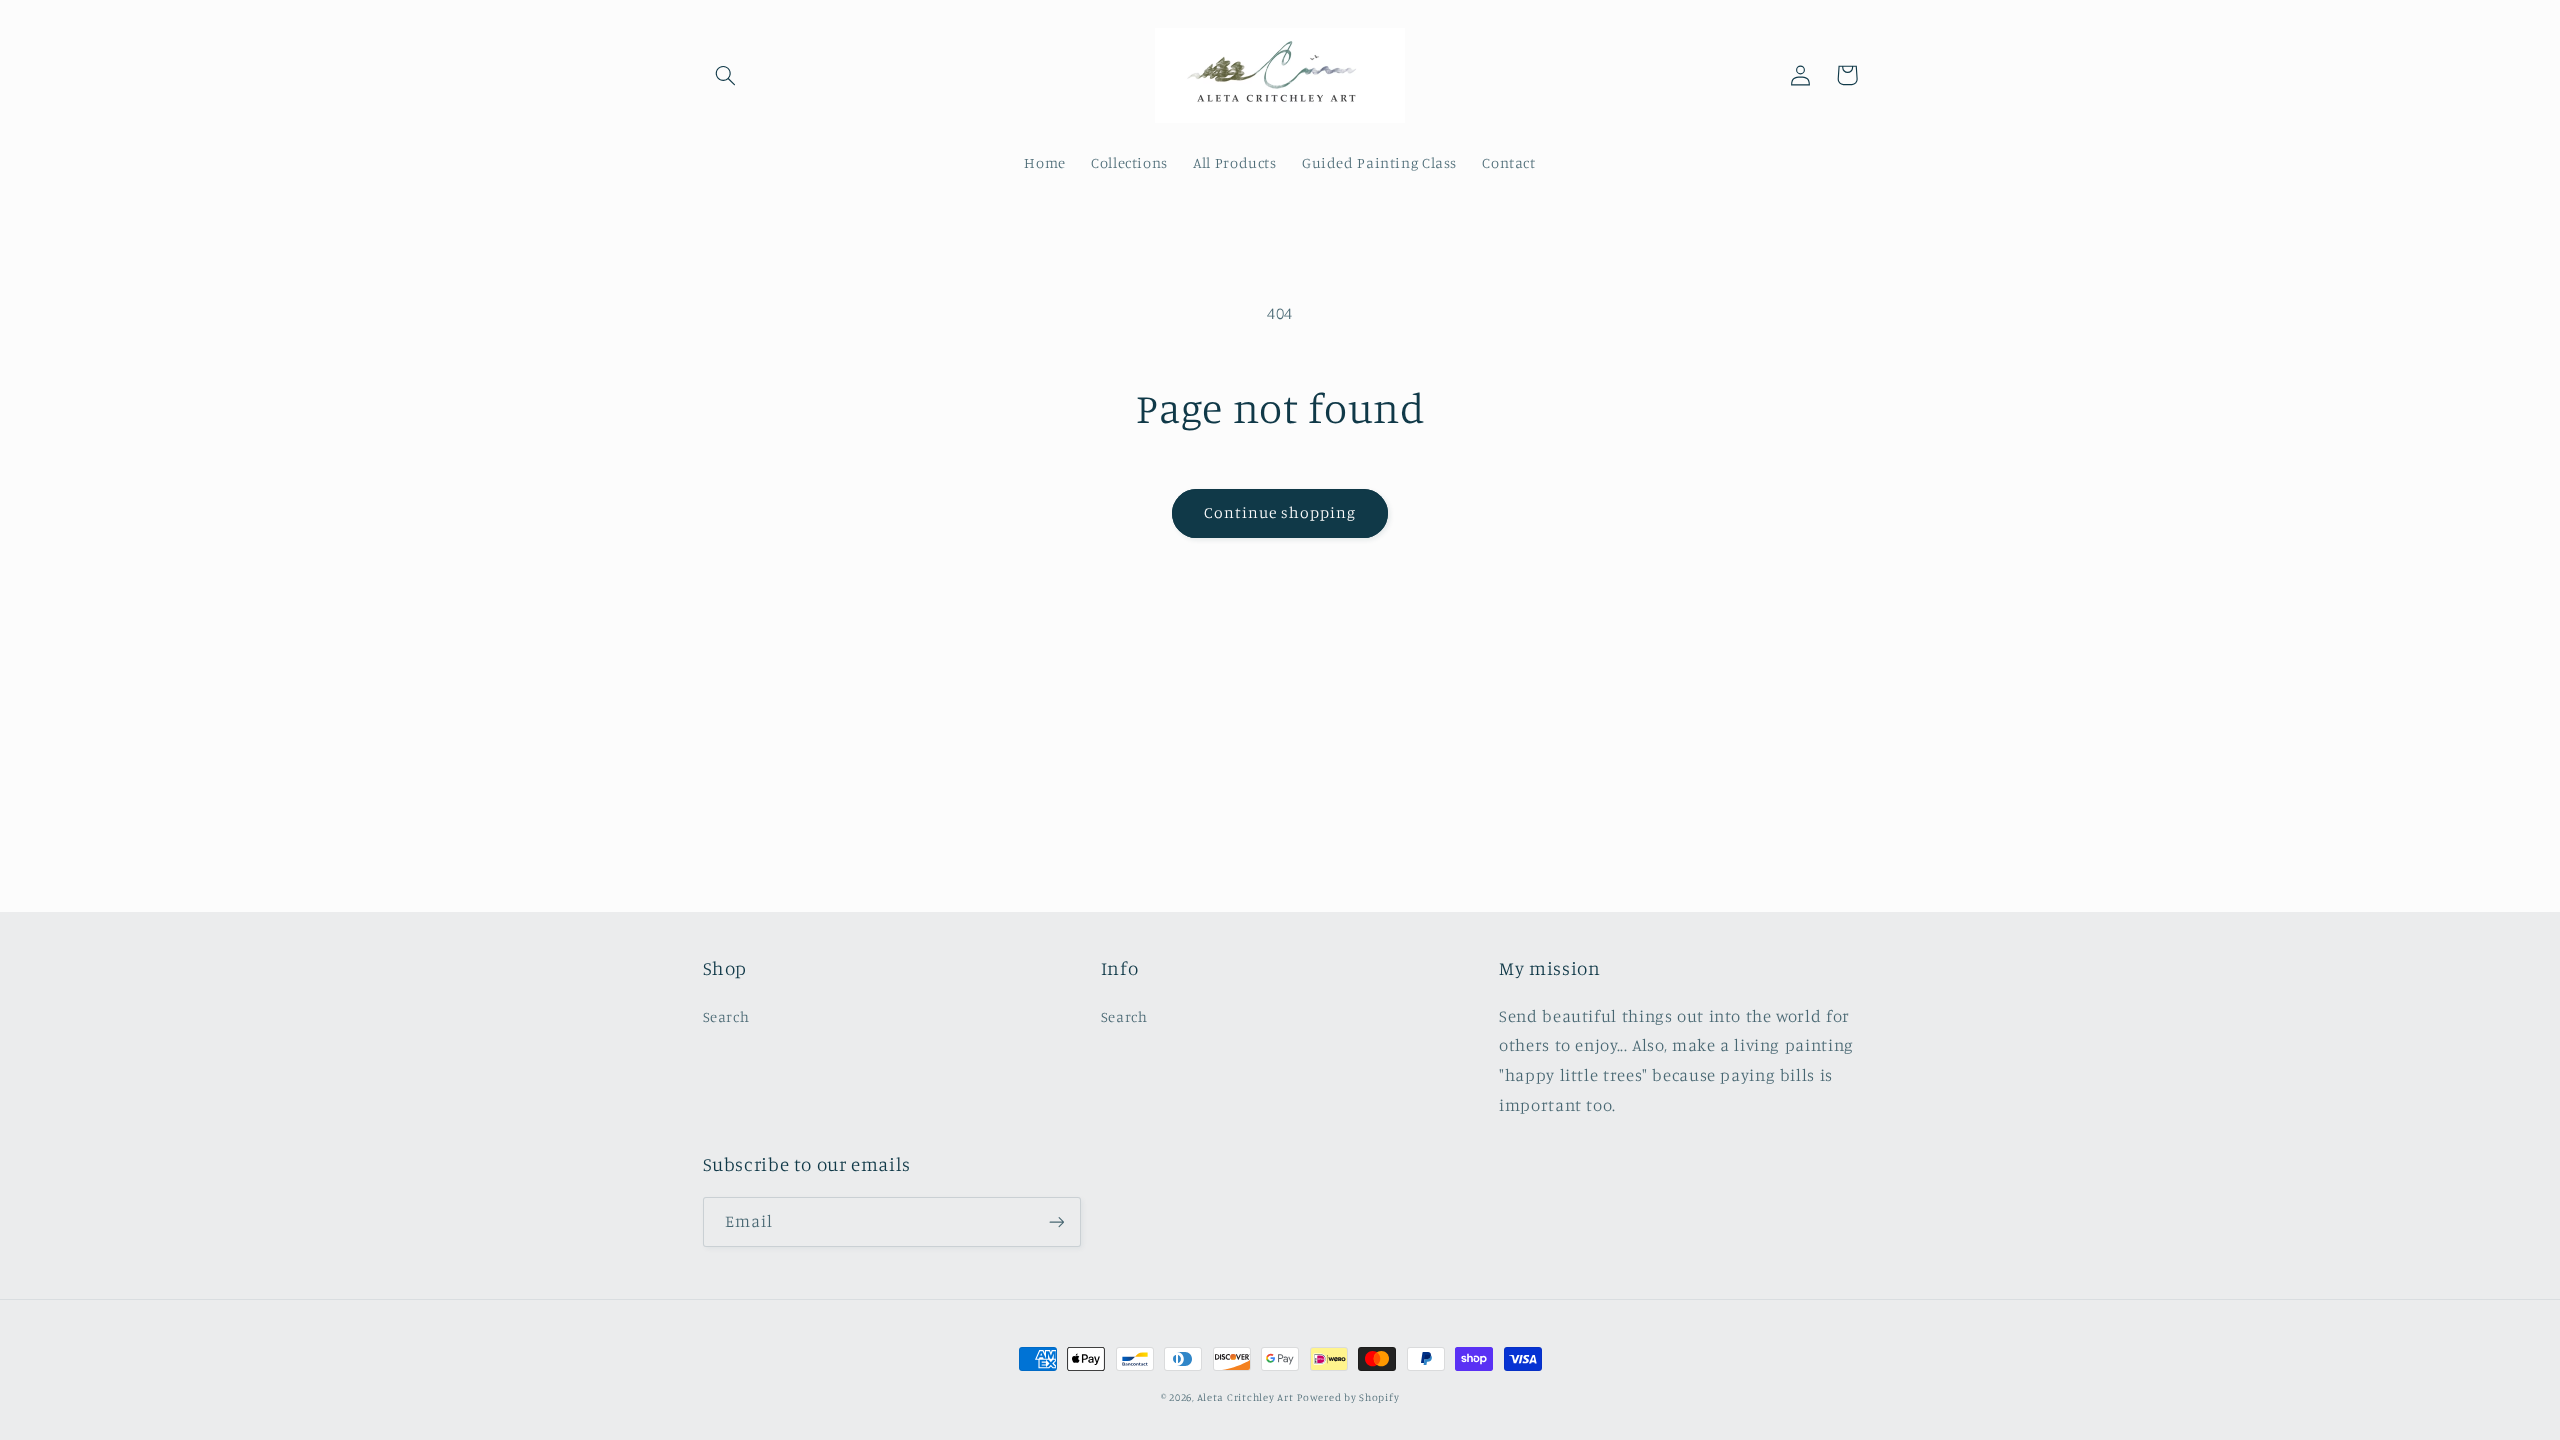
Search (726, 1016)
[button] (726, 75)
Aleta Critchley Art (1245, 1397)
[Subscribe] (1056, 1221)
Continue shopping (1280, 512)
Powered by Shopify (1348, 1397)
